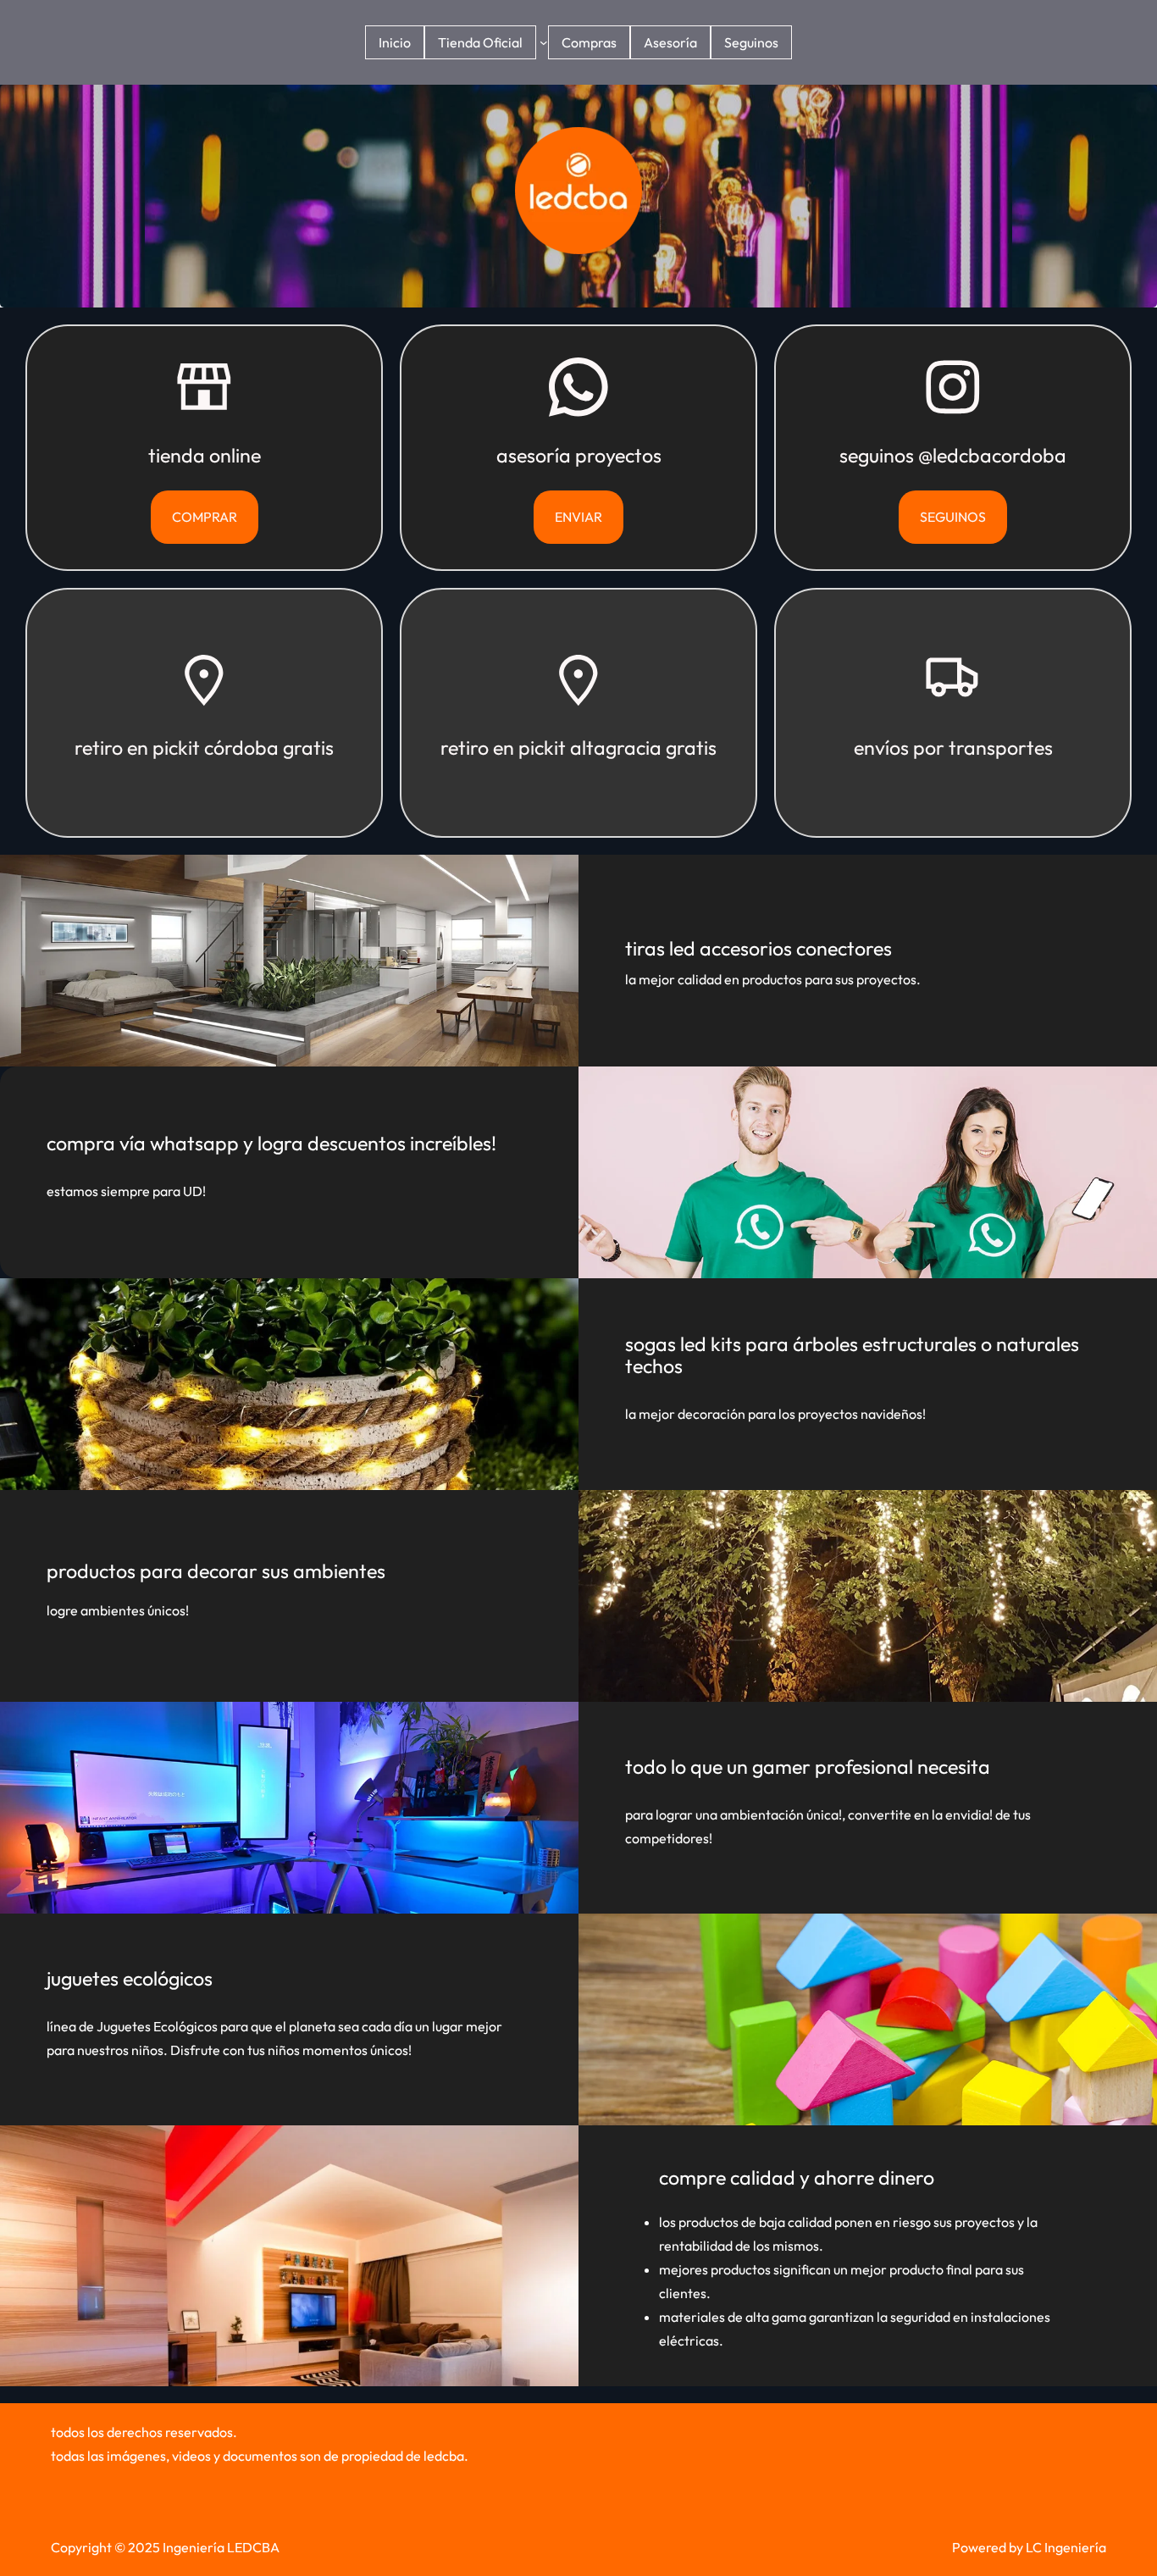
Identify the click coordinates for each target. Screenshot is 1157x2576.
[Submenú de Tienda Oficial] (544, 42)
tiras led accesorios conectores (758, 948)
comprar (205, 517)
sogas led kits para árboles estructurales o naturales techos (852, 1355)
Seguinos (953, 517)
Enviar (578, 517)
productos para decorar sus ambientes (216, 1571)
